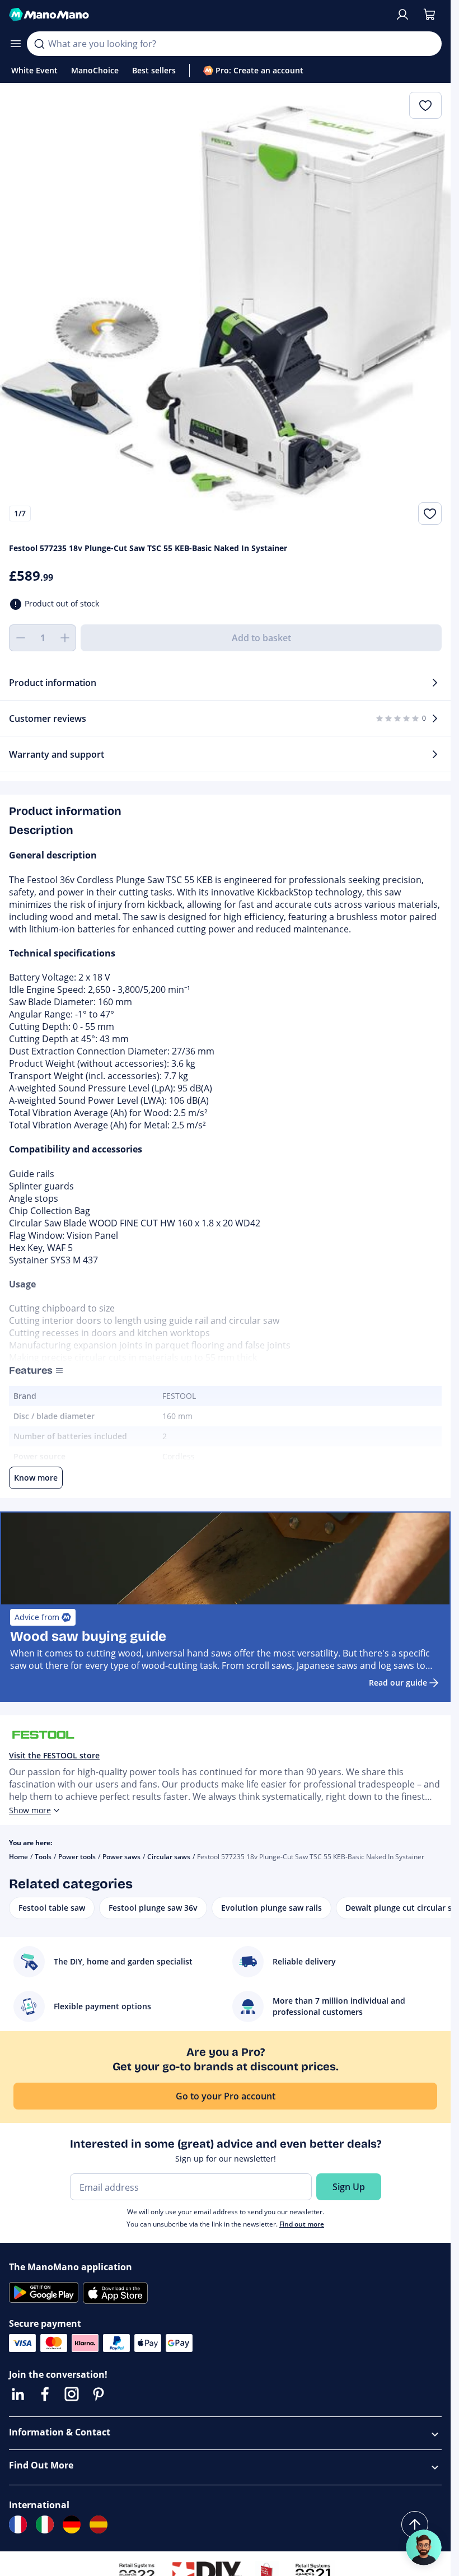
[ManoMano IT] (45, 2524)
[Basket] (429, 15)
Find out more (302, 2224)
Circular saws (169, 1857)
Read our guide (398, 1683)
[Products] (16, 44)
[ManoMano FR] (18, 2524)
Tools (43, 1857)
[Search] (39, 44)
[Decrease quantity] (20, 638)
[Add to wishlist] (430, 514)
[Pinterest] (99, 2394)
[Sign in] (402, 15)
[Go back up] (415, 2524)
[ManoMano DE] (72, 2524)
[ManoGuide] (424, 2547)
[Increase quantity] (65, 638)
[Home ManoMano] (197, 15)
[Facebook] (45, 2394)
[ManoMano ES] (99, 2524)
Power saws (121, 1857)
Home (18, 1857)
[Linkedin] (18, 2394)
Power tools (77, 1857)
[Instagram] (72, 2394)
